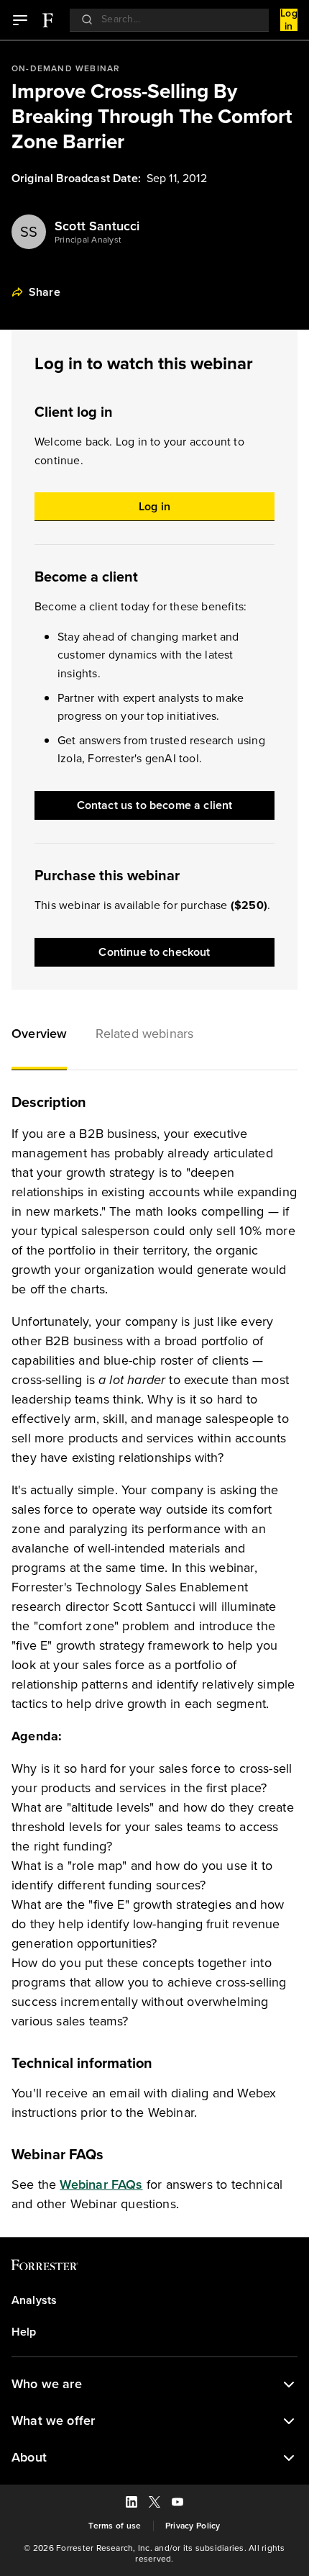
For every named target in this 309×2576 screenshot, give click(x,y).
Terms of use (115, 2526)
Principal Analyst (88, 240)
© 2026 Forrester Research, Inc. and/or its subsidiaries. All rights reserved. (154, 2554)
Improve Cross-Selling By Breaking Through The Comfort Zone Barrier (152, 116)
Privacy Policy (193, 2526)
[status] (289, 2385)
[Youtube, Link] (177, 2504)
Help (24, 2332)
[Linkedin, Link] (132, 2504)
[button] (39, 1036)
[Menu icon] (20, 20)
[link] (47, 20)
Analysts (34, 2300)
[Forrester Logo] (47, 20)
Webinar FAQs (101, 2184)
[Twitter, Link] (154, 2504)
